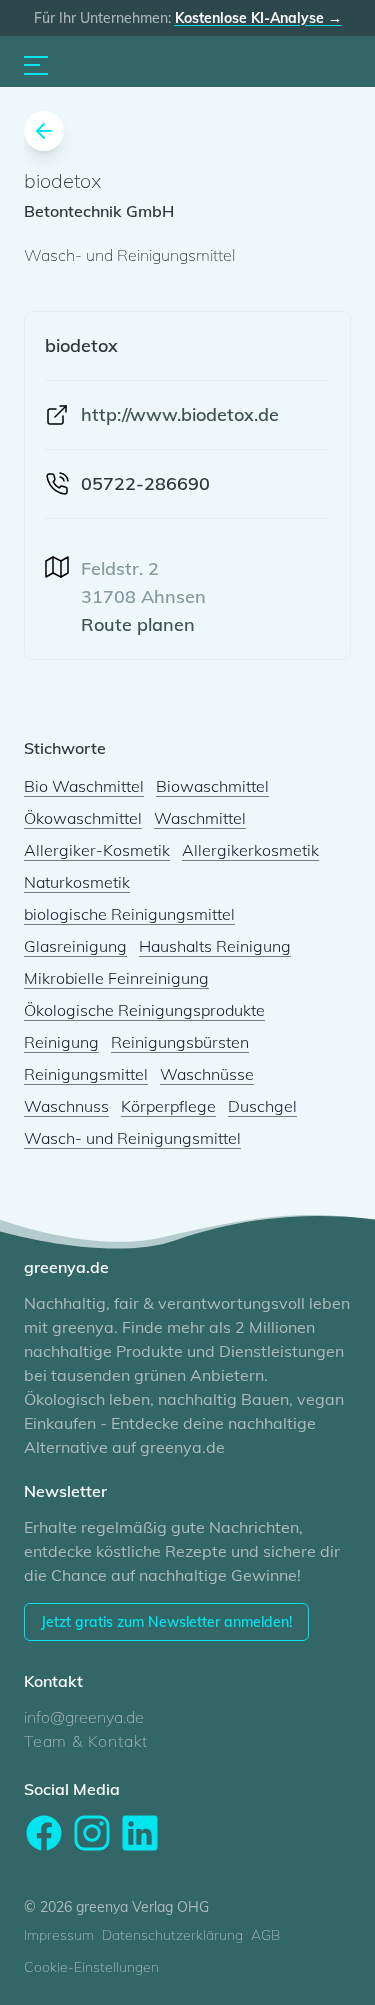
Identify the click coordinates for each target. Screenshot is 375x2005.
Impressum (59, 1935)
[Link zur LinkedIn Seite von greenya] (140, 1833)
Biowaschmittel (212, 786)
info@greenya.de (84, 1717)
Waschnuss (66, 1106)
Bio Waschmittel (84, 786)
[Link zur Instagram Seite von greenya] (92, 1833)
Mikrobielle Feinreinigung (116, 978)
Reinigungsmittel (86, 1074)
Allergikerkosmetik (250, 850)
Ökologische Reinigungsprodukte (144, 1010)
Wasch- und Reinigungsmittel (132, 1138)
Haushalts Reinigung (215, 946)
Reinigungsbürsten (180, 1042)
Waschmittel (200, 818)
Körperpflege (168, 1106)
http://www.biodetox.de (180, 414)
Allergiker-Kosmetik (97, 850)
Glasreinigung (75, 946)
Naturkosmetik (77, 882)
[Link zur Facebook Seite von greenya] (44, 1833)
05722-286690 (145, 483)
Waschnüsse (207, 1074)
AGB (265, 1935)
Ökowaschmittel (83, 818)
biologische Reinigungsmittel (129, 914)
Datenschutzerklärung (172, 1935)
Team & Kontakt (86, 1741)
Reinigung (61, 1042)
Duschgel (262, 1106)
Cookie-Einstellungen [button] (91, 1967)
